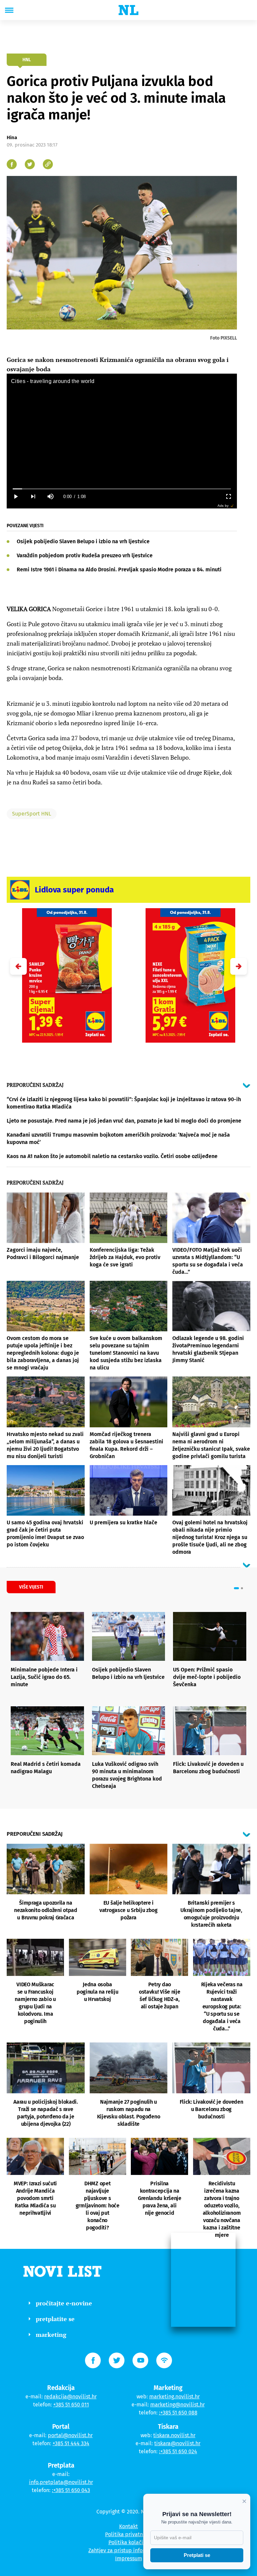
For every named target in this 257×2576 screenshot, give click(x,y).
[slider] (122, 489)
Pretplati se (197, 2555)
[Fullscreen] (228, 497)
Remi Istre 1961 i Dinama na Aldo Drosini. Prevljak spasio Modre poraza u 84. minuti (119, 569)
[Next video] (33, 497)
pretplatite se (55, 2319)
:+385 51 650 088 (178, 2413)
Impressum (129, 2558)
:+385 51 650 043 (71, 2490)
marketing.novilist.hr (175, 2397)
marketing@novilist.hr (178, 2405)
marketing (51, 2334)
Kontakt (128, 2526)
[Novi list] (128, 10)
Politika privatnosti (128, 2534)
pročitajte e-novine (64, 2303)
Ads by (223, 506)
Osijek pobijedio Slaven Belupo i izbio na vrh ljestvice (83, 541)
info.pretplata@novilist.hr (61, 2482)
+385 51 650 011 (71, 2405)
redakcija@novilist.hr (70, 2397)
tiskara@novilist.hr (177, 2443)
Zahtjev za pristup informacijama (128, 2550)
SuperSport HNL (32, 814)
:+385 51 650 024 (178, 2451)
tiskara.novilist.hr (174, 2435)
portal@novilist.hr (70, 2435)
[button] (239, 966)
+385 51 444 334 (71, 2443)
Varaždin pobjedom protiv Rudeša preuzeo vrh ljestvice (85, 555)
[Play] (15, 497)
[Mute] (50, 497)
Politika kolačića (129, 2542)
